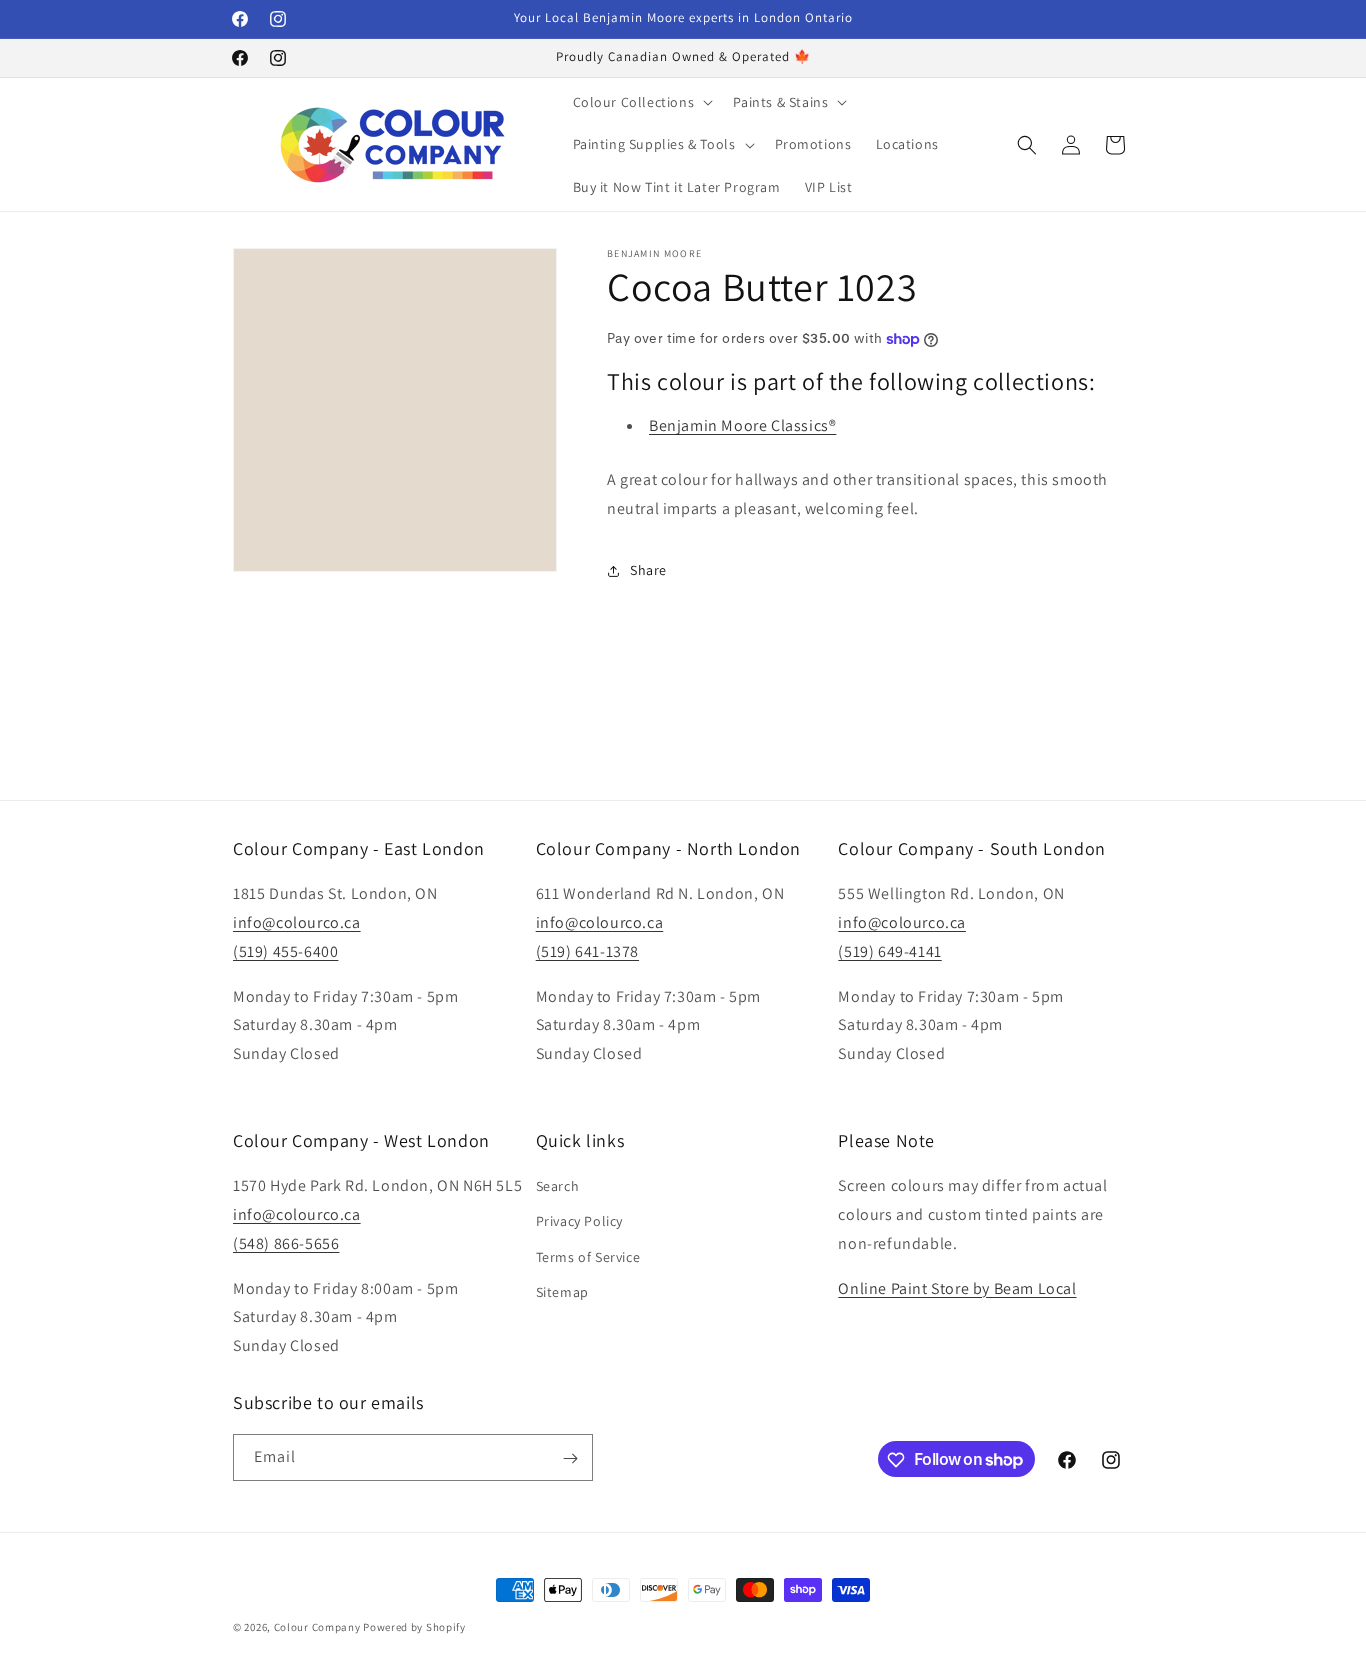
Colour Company (319, 1627)
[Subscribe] (570, 1458)
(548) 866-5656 (286, 1243)
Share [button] (648, 570)
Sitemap (562, 1292)
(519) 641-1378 (587, 951)
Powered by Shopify (414, 1627)
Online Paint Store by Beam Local (957, 1288)
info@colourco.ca (297, 922)
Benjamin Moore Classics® (742, 425)
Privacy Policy (579, 1222)
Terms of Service (588, 1257)
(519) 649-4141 (889, 951)
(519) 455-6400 (285, 951)
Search (558, 1186)
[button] (641, 102)
